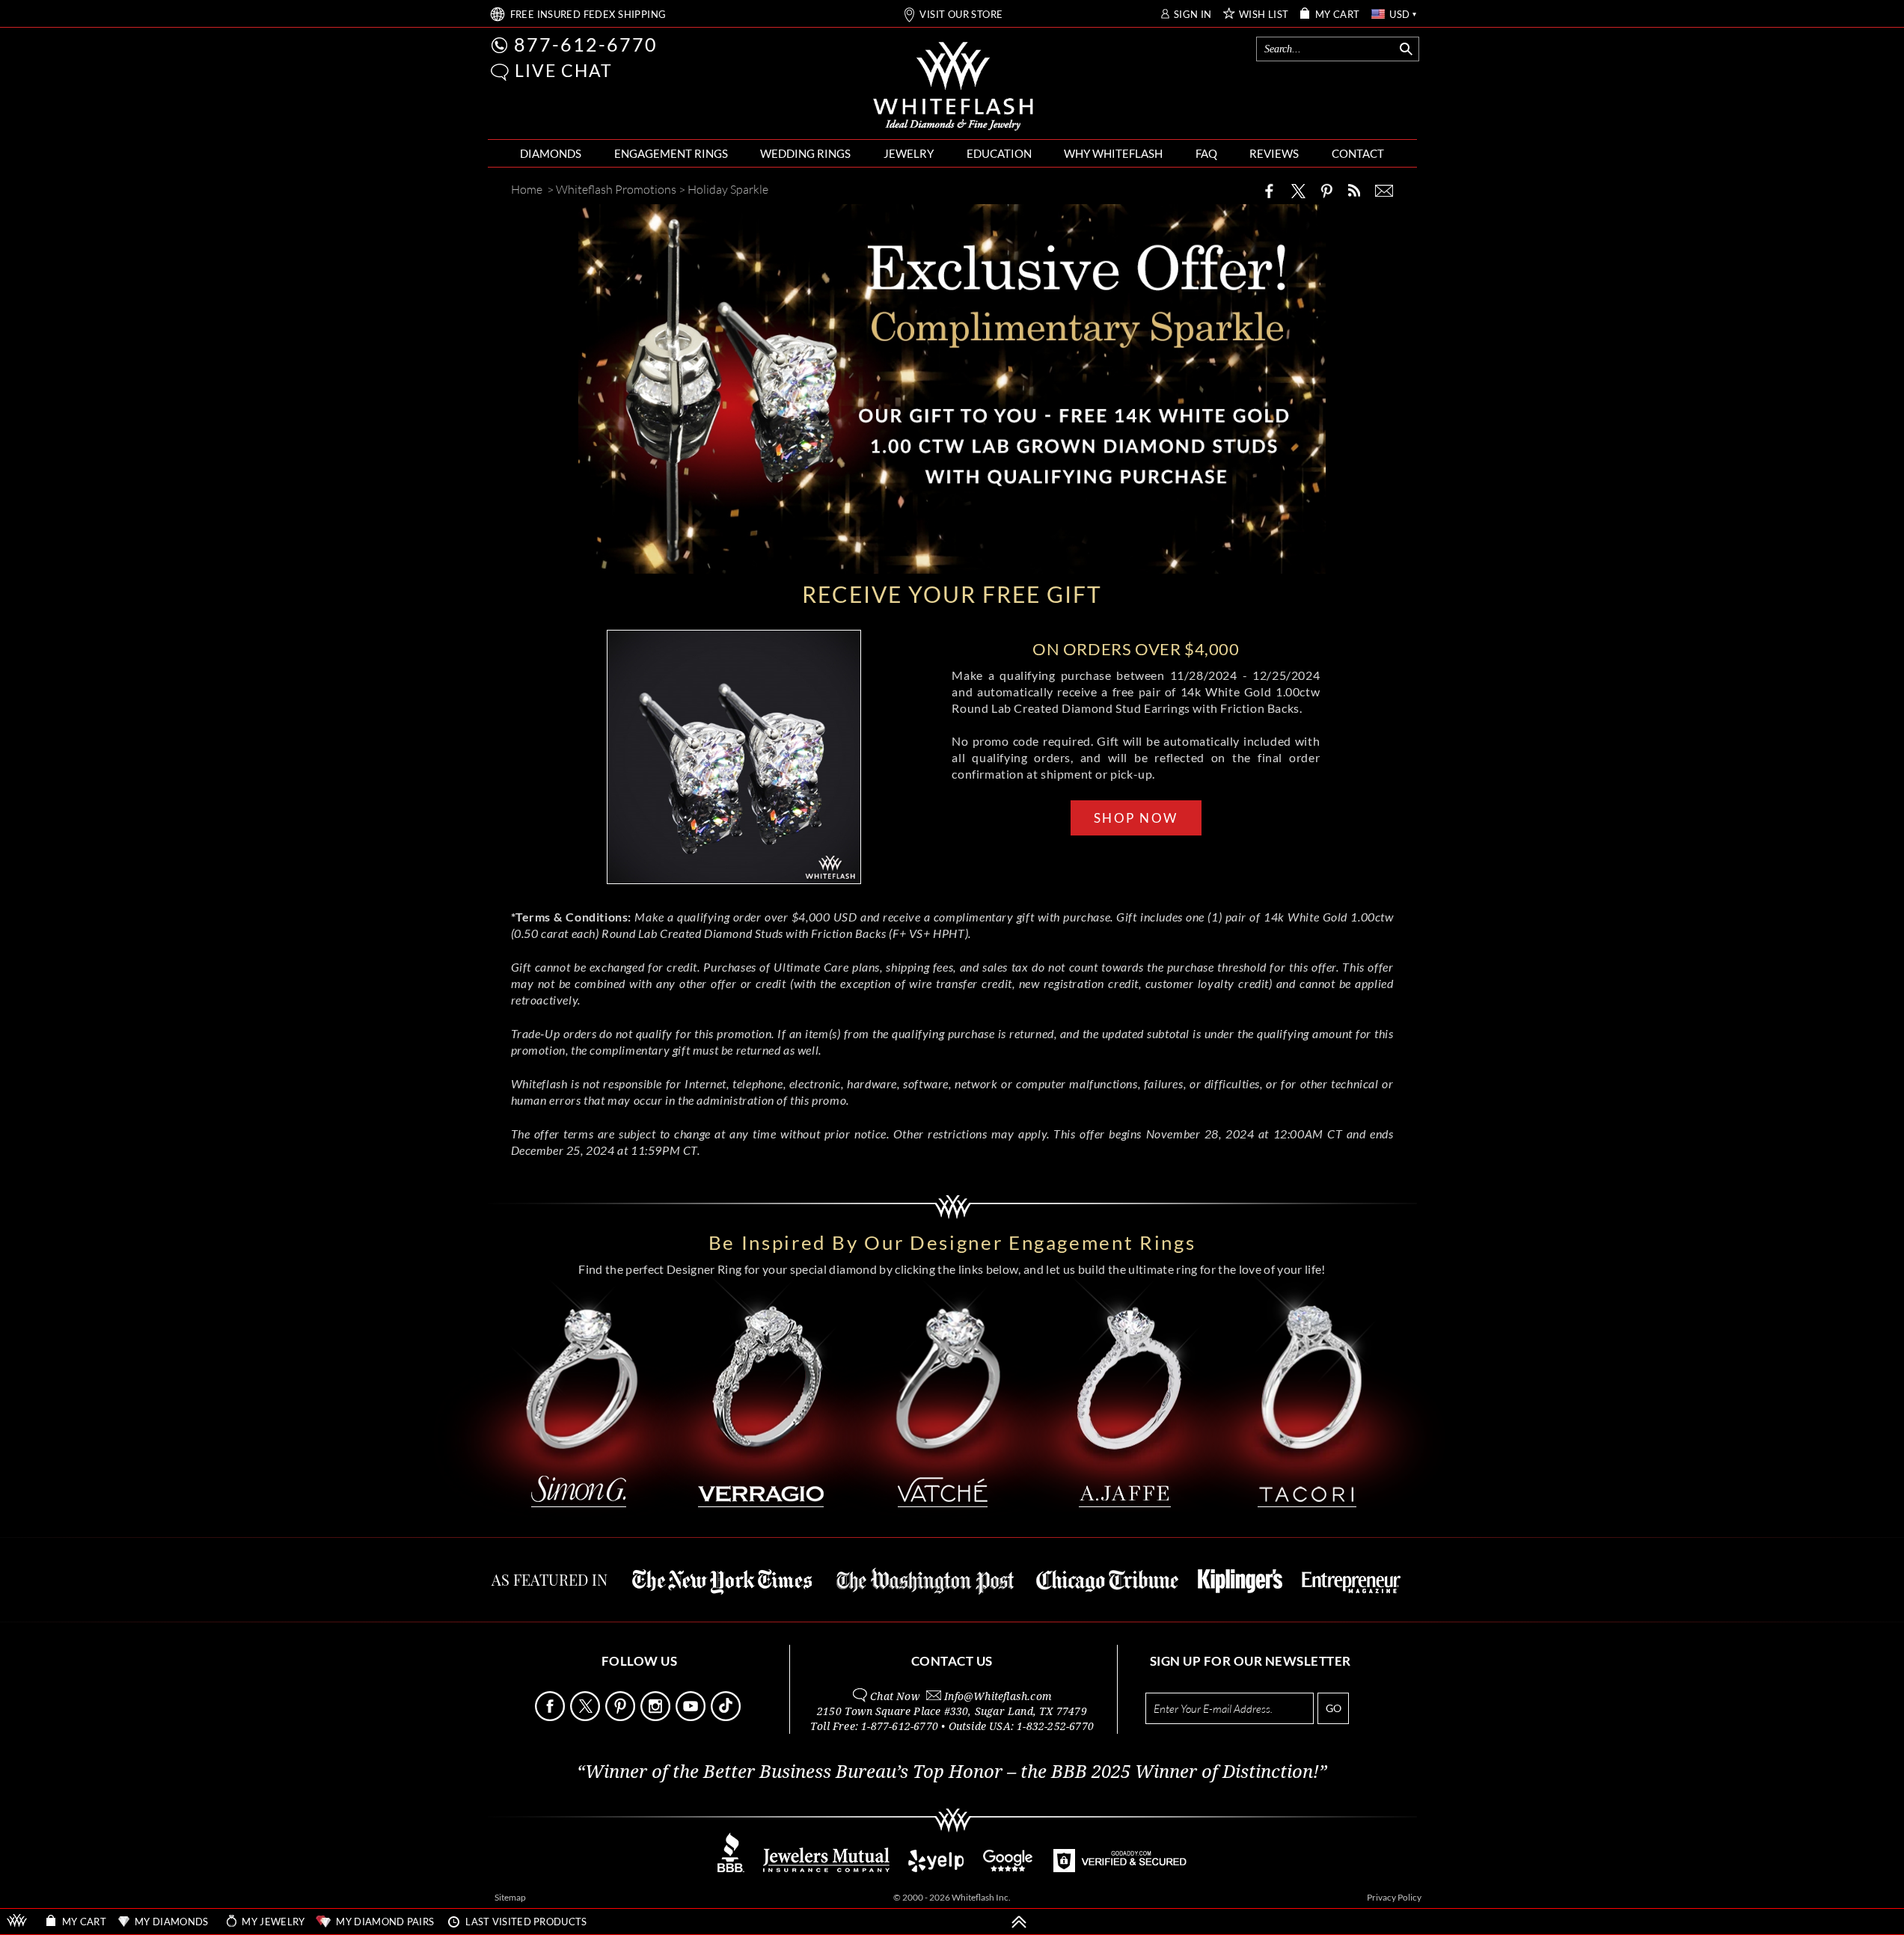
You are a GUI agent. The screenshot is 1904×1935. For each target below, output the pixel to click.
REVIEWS (1274, 153)
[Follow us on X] (587, 1717)
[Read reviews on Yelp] (936, 1868)
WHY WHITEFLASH (1113, 153)
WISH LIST (1264, 15)
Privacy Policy (1394, 1897)
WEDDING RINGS (805, 153)
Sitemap (510, 1897)
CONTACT (1358, 153)
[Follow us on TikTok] (727, 1717)
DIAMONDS (551, 153)
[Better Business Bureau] (731, 1868)
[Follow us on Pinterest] (622, 1717)
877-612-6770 (586, 44)
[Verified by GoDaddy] (1120, 1868)
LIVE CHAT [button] (564, 70)
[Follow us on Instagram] (657, 1717)
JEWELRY (909, 153)
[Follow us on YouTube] (692, 1717)
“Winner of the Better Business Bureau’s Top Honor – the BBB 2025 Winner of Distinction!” (952, 1772)
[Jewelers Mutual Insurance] (826, 1868)
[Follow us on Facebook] (551, 1717)
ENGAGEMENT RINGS (671, 153)
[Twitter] (1299, 191)
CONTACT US (952, 1661)
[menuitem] (551, 154)
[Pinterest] (1326, 191)
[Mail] (1384, 191)
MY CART (1338, 15)
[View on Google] (1008, 1868)
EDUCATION (999, 153)
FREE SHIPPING (588, 15)
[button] (500, 72)
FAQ (1206, 153)
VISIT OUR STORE (961, 15)
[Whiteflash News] (1354, 190)
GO (1334, 1708)
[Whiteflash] (953, 87)
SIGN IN (1193, 15)
